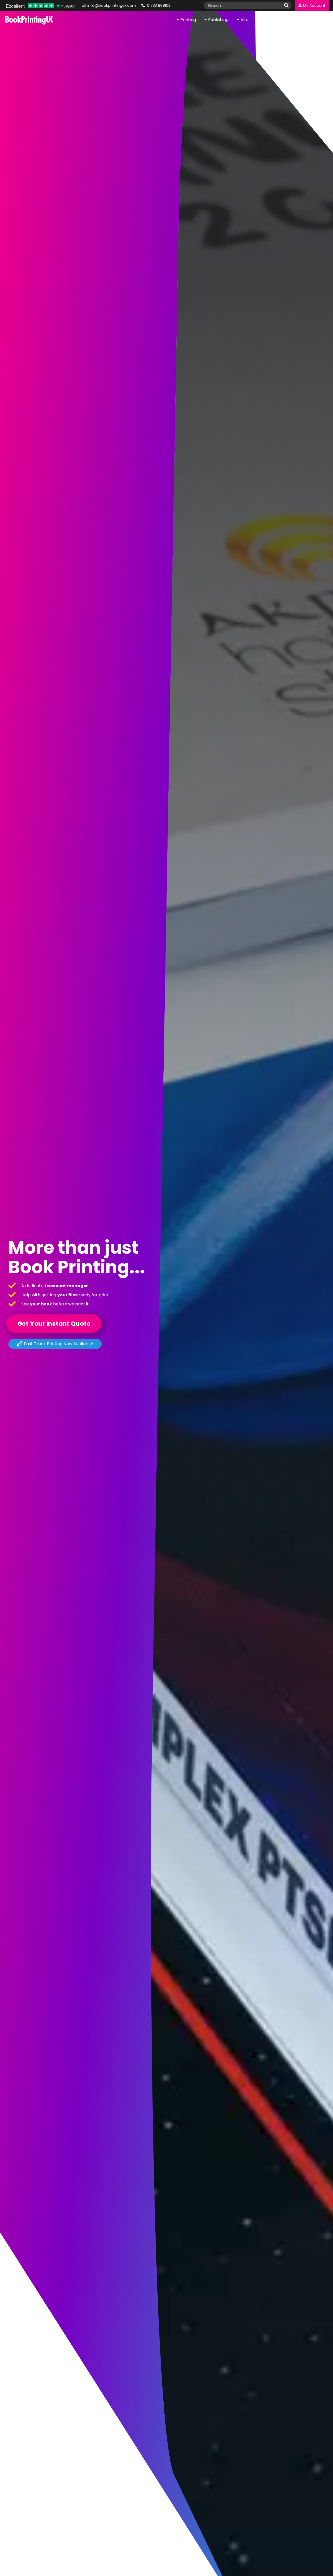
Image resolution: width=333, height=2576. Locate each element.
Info (245, 20)
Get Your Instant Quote (54, 1324)
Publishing (218, 20)
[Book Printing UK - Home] (29, 20)
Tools (296, 20)
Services (269, 20)
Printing (188, 20)
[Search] (286, 5)
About (319, 20)
